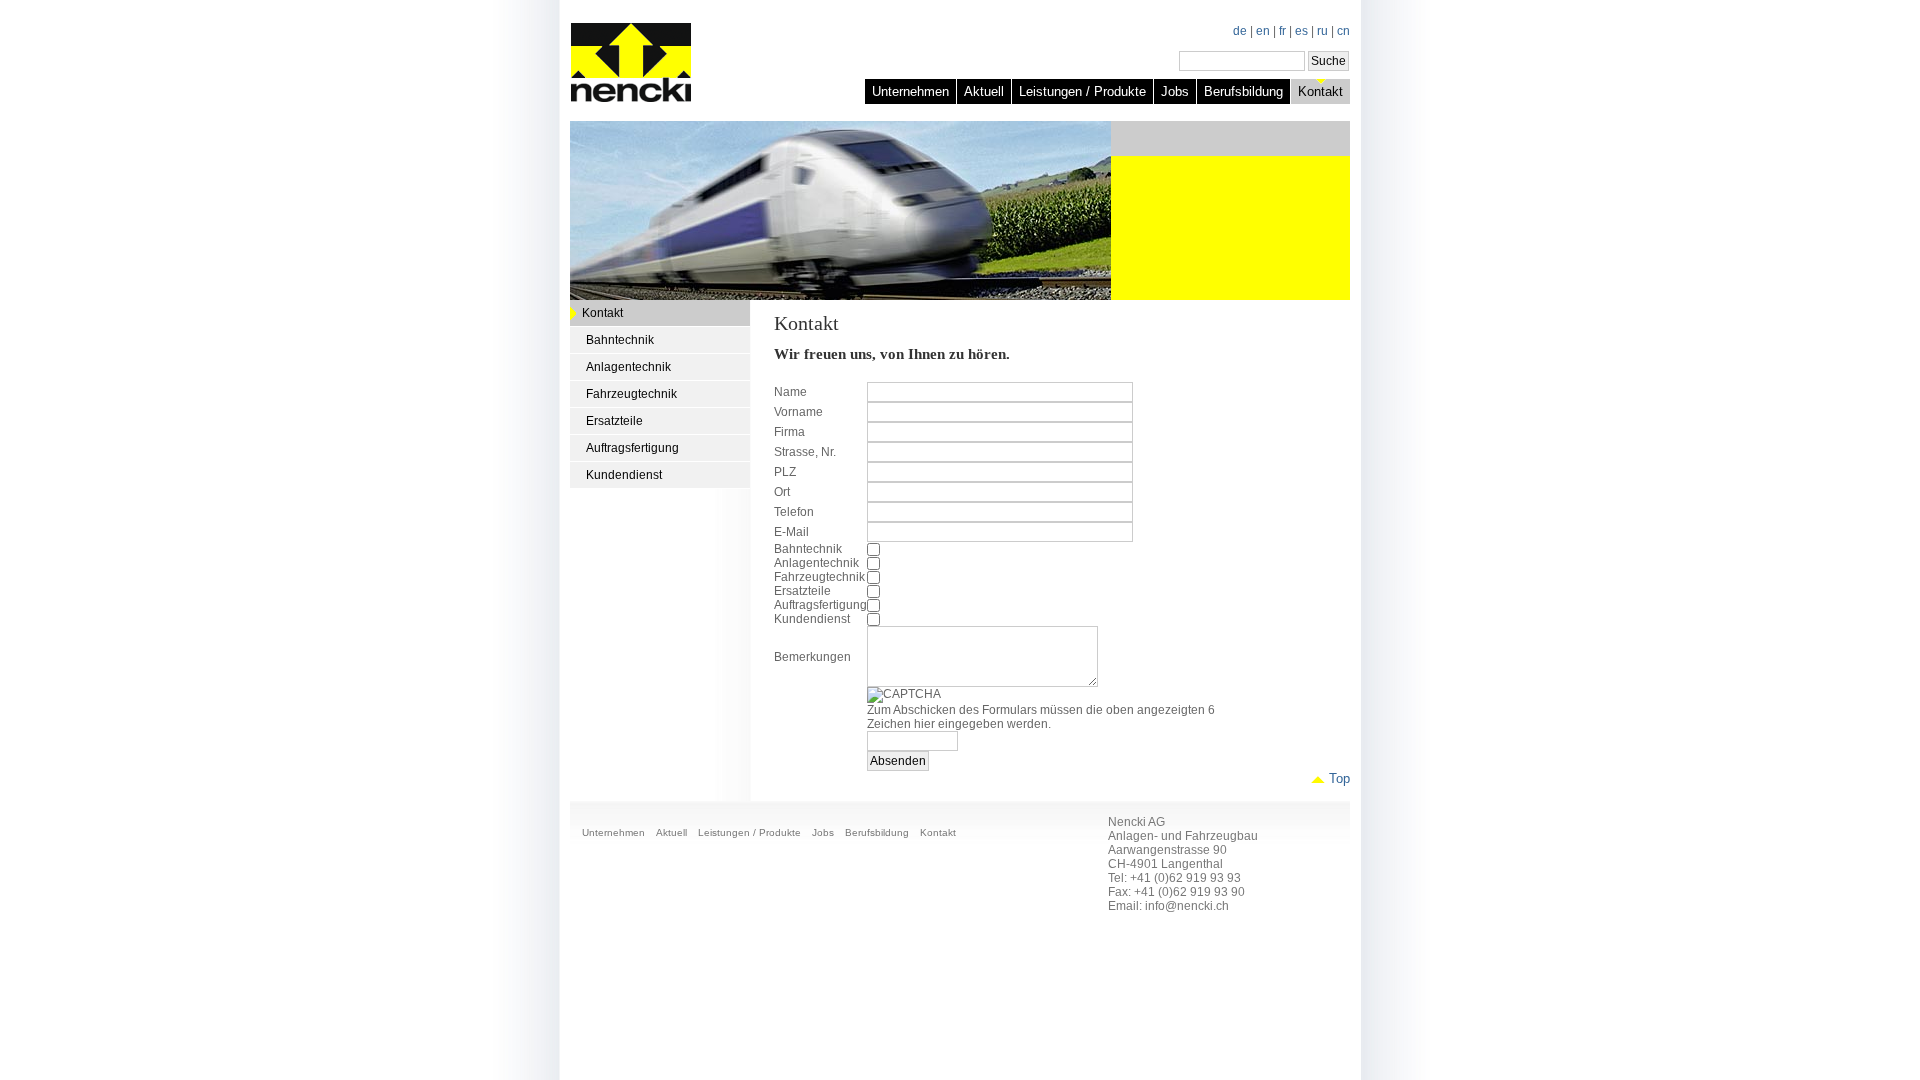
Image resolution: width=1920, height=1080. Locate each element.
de (1240, 31)
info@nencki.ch (1187, 906)
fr (1282, 31)
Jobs (1175, 91)
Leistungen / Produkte (1082, 91)
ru (1322, 31)
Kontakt (1320, 91)
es (1301, 31)
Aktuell (984, 91)
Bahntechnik (620, 340)
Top (1339, 778)
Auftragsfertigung (632, 448)
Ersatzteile (614, 421)
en (1263, 31)
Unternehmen (910, 91)
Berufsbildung (1243, 91)
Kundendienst (624, 475)
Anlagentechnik (628, 367)
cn (1343, 31)
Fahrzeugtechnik (631, 394)
